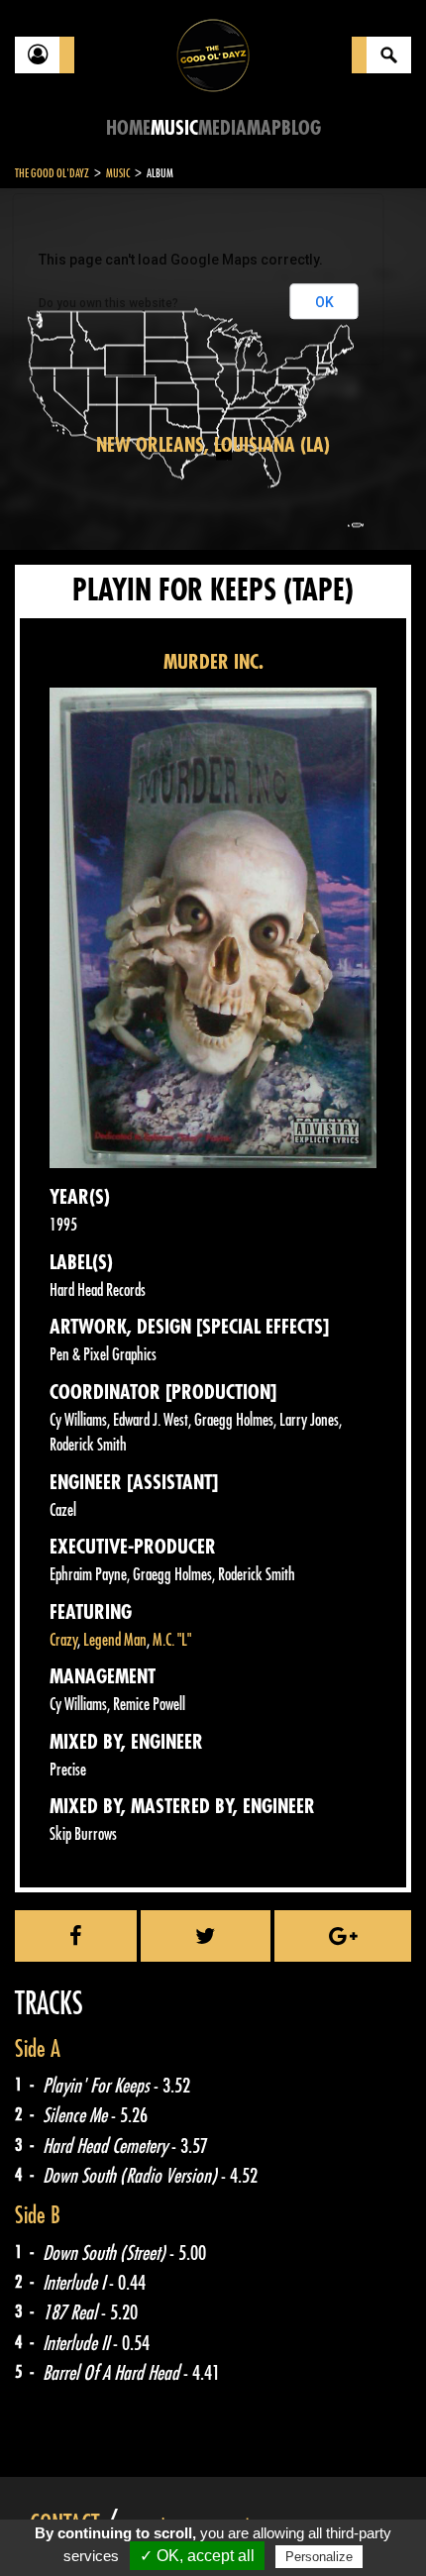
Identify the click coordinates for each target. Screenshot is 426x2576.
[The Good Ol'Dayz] (213, 54)
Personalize (319, 2557)
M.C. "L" (172, 1640)
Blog (301, 128)
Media (222, 128)
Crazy (63, 1640)
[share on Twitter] (206, 1936)
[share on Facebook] (76, 1936)
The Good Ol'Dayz (52, 173)
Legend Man (115, 1640)
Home (128, 128)
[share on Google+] (343, 1936)
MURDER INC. (213, 662)
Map (264, 128)
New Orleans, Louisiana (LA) (213, 445)
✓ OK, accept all (197, 2556)
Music (174, 128)
